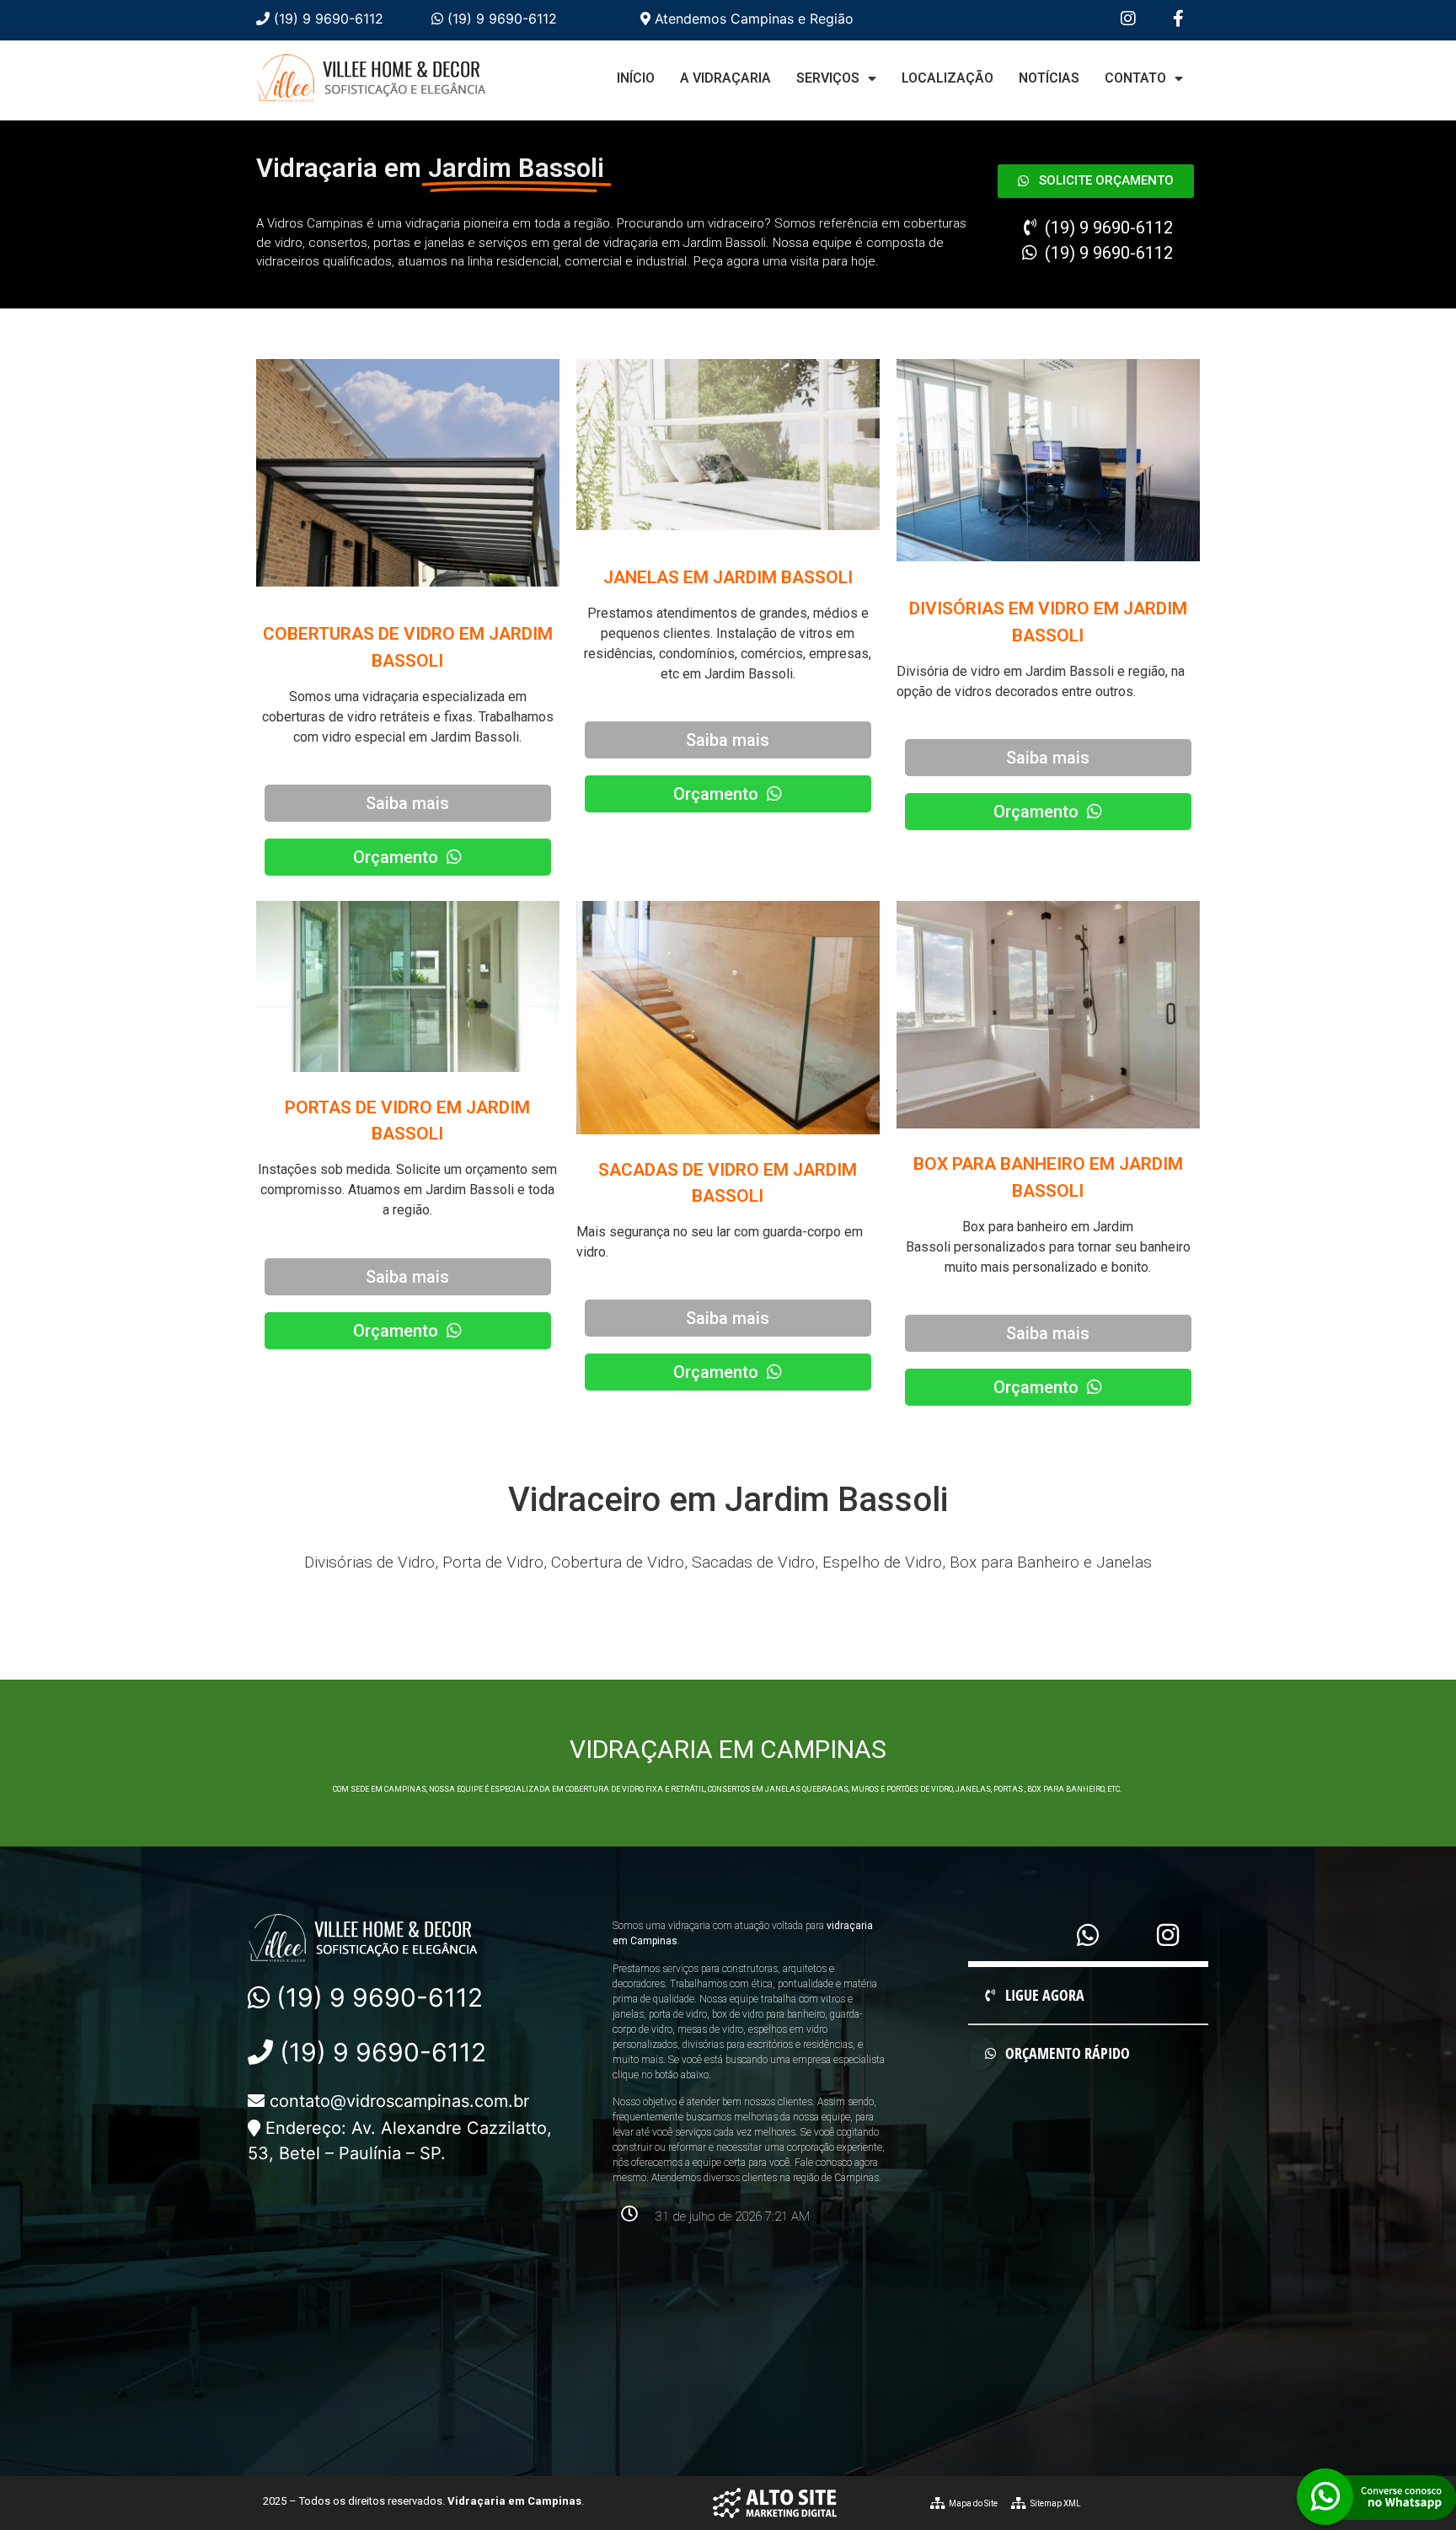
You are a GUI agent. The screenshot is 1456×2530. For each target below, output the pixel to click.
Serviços (828, 78)
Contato (1135, 78)
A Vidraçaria (725, 78)
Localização (947, 78)
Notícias (1049, 78)
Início (636, 78)
